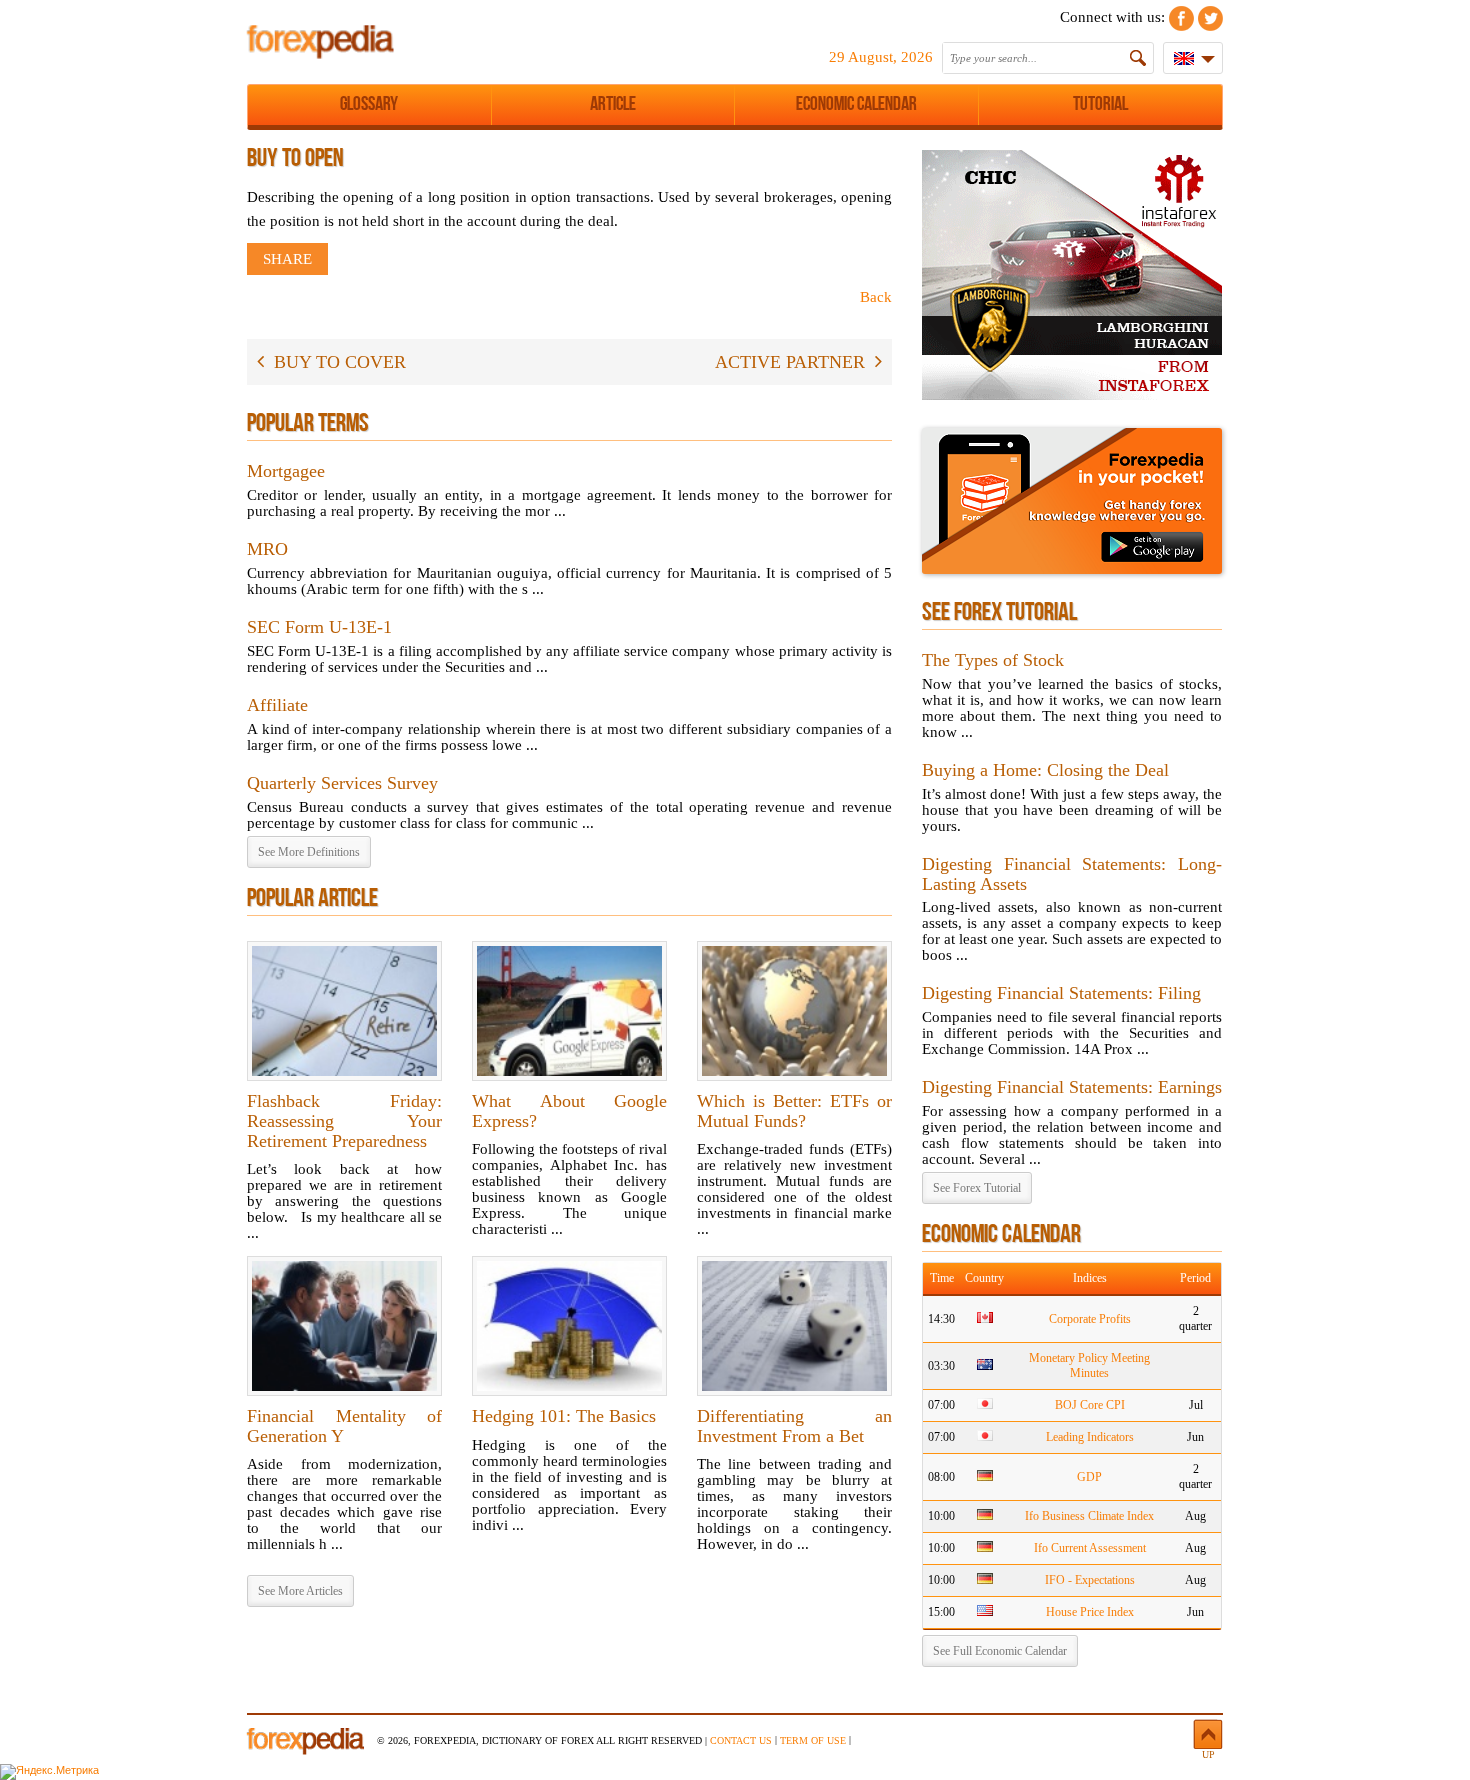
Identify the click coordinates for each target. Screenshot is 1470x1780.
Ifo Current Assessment (1090, 1548)
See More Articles (300, 1591)
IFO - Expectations (1090, 1580)
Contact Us (741, 1740)
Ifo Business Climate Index (1089, 1516)
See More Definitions (309, 852)
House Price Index (1090, 1612)
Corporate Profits (1090, 1319)
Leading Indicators (1090, 1437)
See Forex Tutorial (977, 1188)
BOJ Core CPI (1090, 1405)
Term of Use (813, 1740)
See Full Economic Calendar (1000, 1651)
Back (876, 297)
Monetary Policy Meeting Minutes (1089, 1365)
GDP (1089, 1477)
